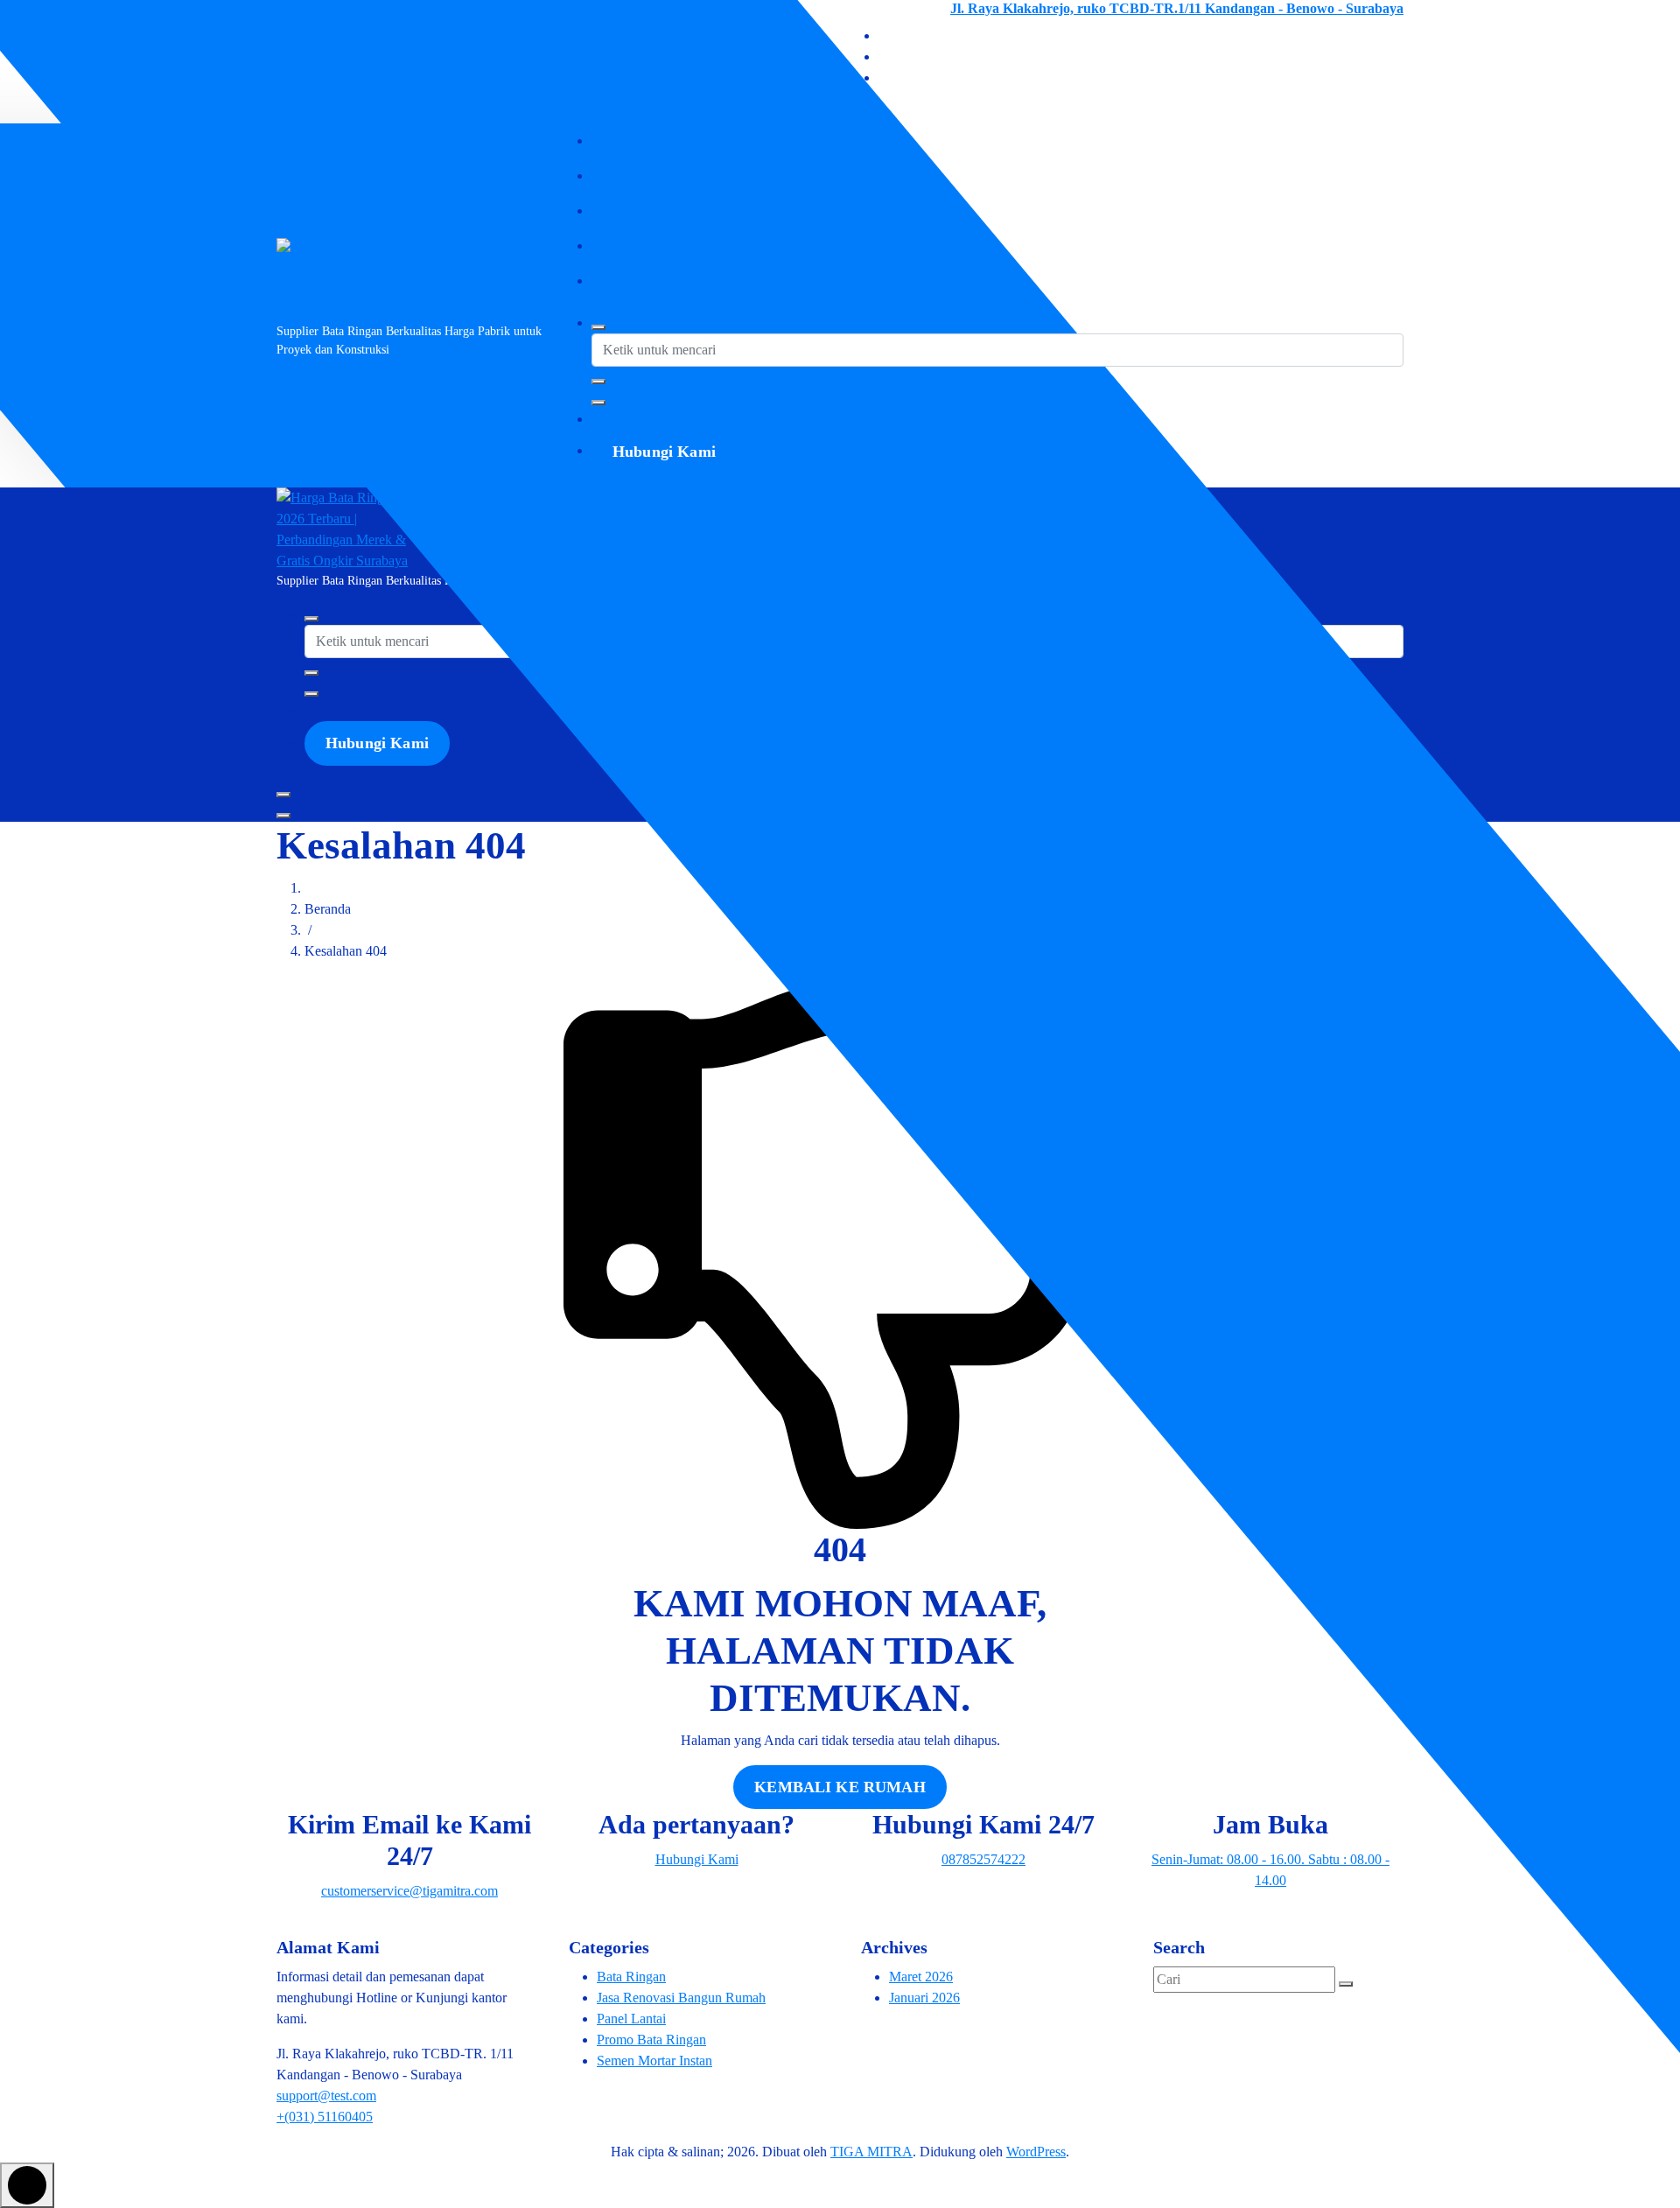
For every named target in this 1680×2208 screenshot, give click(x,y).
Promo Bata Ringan (651, 2040)
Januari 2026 (924, 1998)
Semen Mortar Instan (654, 2061)
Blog (619, 280)
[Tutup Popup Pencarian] (598, 403)
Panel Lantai (631, 2019)
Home (623, 140)
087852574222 (318, 34)
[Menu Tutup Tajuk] (283, 816)
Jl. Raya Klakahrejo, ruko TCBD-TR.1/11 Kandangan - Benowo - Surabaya (1177, 8)
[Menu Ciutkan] (283, 795)
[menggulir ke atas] (27, 2185)
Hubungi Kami (664, 452)
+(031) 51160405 (325, 2117)
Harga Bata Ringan (659, 175)
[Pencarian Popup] (598, 327)
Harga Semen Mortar (664, 210)
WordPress (1036, 2152)
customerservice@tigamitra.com (371, 8)
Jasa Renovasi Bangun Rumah (681, 1998)
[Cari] (1346, 1984)
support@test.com (326, 2096)
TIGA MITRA (871, 2152)
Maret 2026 (921, 1977)
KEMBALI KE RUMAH (840, 1787)
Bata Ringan (631, 1977)
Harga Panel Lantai (659, 245)
